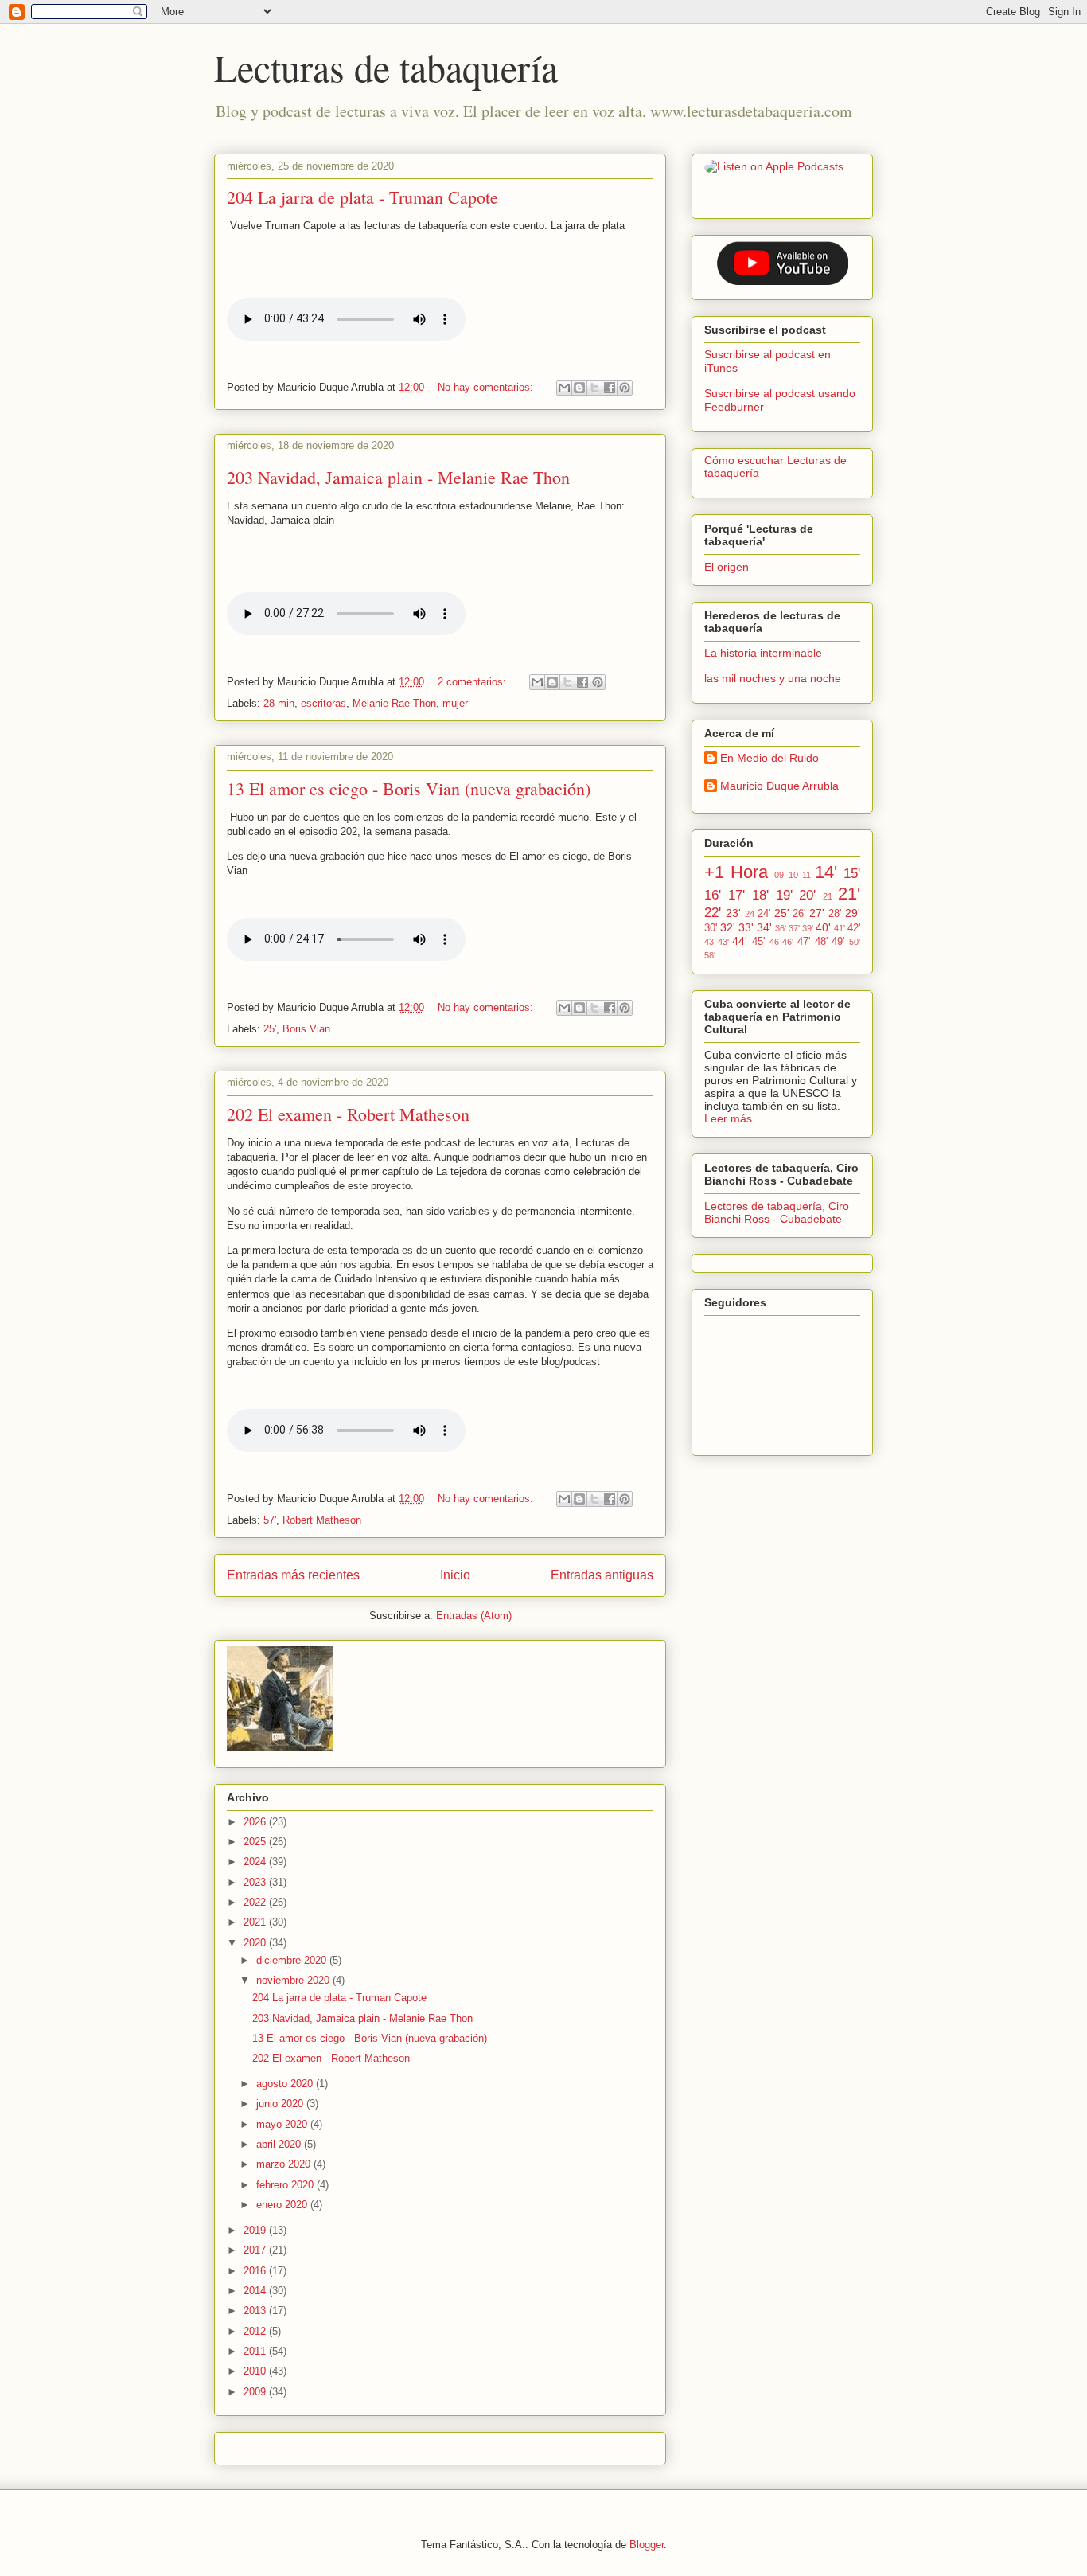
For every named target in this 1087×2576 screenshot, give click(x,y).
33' (746, 927)
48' (821, 942)
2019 (256, 2230)
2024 (256, 1862)
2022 (256, 1902)
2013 (256, 2311)
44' (740, 941)
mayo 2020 (283, 2124)
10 (793, 875)
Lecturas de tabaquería (386, 67)
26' (799, 914)
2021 (256, 1922)
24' (764, 914)
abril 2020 (280, 2144)
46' (788, 942)
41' (840, 928)
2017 (256, 2250)
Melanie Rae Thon (394, 703)
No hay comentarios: (487, 387)
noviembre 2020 (294, 1980)
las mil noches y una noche (773, 678)
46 (774, 942)
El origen (727, 567)
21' (849, 894)
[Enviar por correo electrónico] (564, 388)
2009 (256, 2392)
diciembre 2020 (293, 1960)
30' (711, 928)
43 (709, 942)
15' (852, 874)
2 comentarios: (473, 682)
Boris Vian (306, 1029)
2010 (256, 2371)
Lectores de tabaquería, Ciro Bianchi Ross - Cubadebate (777, 1212)
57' (270, 1520)
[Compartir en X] (594, 388)
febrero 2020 (286, 2185)
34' (764, 927)
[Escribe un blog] (579, 388)
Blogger (647, 2545)
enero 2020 (283, 2205)
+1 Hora (736, 872)
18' (760, 895)
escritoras (323, 703)
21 (828, 896)
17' (736, 895)
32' (728, 927)
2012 (256, 2331)
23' (733, 913)
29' (853, 913)
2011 (256, 2351)
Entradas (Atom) (474, 1616)
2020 (256, 1943)
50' (855, 942)
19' (784, 895)
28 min (279, 703)
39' (808, 928)
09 (779, 875)
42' (854, 928)
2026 (256, 1822)
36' (781, 928)
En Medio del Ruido (769, 758)
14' (826, 872)
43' (723, 942)
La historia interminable (763, 653)
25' (270, 1029)
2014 (256, 2291)
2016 (256, 2271)
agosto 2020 (286, 2084)
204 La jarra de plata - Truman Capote (362, 197)
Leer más (728, 1118)
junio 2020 (281, 2104)
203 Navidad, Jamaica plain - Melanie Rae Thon (398, 477)
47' (804, 942)
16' (713, 895)
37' (794, 928)
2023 (256, 1882)
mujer (455, 703)
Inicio (455, 1575)
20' (807, 895)
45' (758, 942)
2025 (256, 1842)
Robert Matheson (322, 1520)
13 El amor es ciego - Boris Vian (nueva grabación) (409, 788)
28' (835, 914)
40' (823, 927)
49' (838, 942)
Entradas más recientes (293, 1575)
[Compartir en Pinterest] (625, 388)
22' (713, 913)
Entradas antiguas (602, 1575)
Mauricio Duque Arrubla (779, 786)
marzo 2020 (285, 2164)
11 (806, 875)
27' (817, 913)
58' (710, 955)
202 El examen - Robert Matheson (348, 1114)
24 (750, 914)
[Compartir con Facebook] (610, 388)
